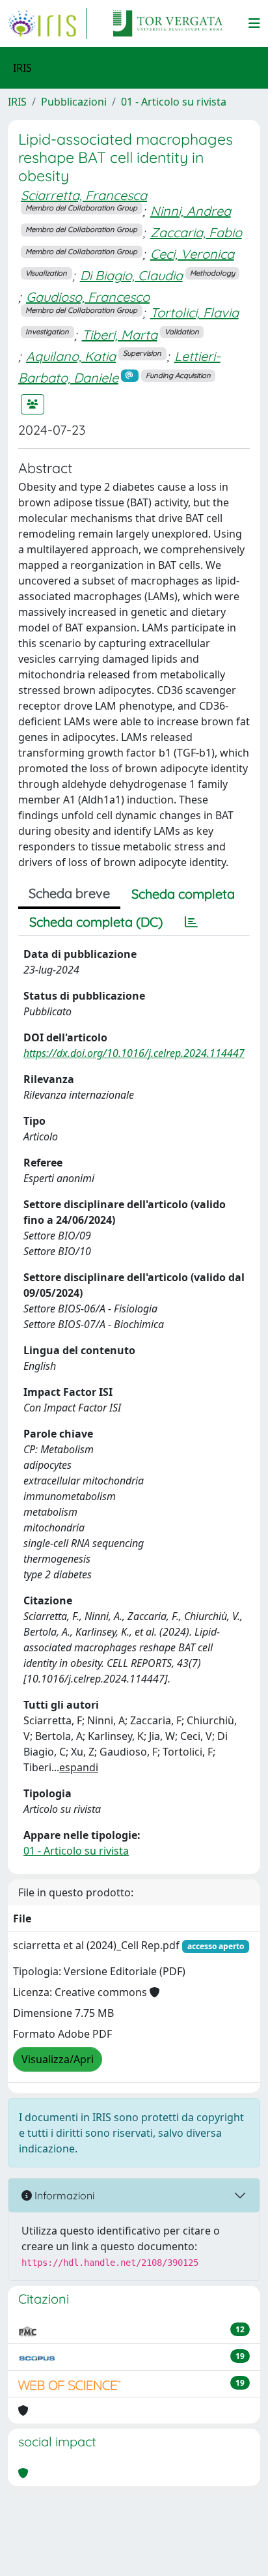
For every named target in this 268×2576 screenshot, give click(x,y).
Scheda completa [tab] (183, 894)
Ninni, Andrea (191, 211)
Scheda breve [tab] (69, 893)
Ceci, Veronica (192, 254)
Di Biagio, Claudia (131, 275)
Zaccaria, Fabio (196, 232)
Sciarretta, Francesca (84, 195)
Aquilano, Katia (71, 356)
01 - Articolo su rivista (174, 102)
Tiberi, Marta (120, 335)
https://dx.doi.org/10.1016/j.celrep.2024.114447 (134, 1053)
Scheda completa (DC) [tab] (96, 922)
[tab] (191, 922)
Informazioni (63, 2195)
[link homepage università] (168, 23)
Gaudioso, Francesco (88, 297)
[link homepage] (47, 23)
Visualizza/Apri (58, 2059)
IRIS (17, 102)
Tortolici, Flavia (194, 312)
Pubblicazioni (74, 102)
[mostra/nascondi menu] (254, 23)
